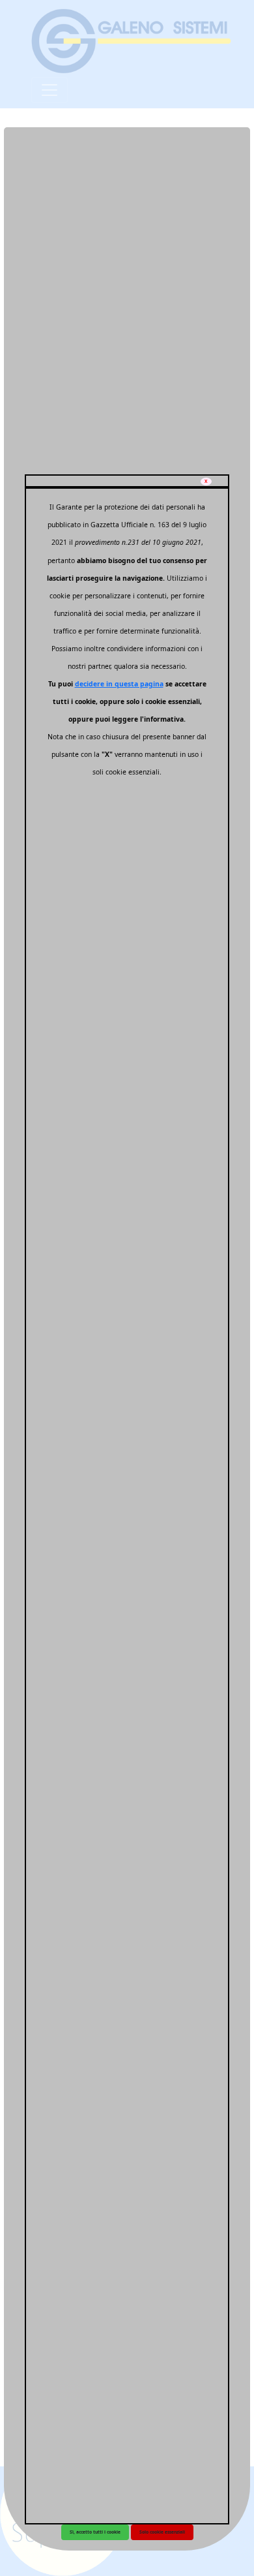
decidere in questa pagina (119, 684)
